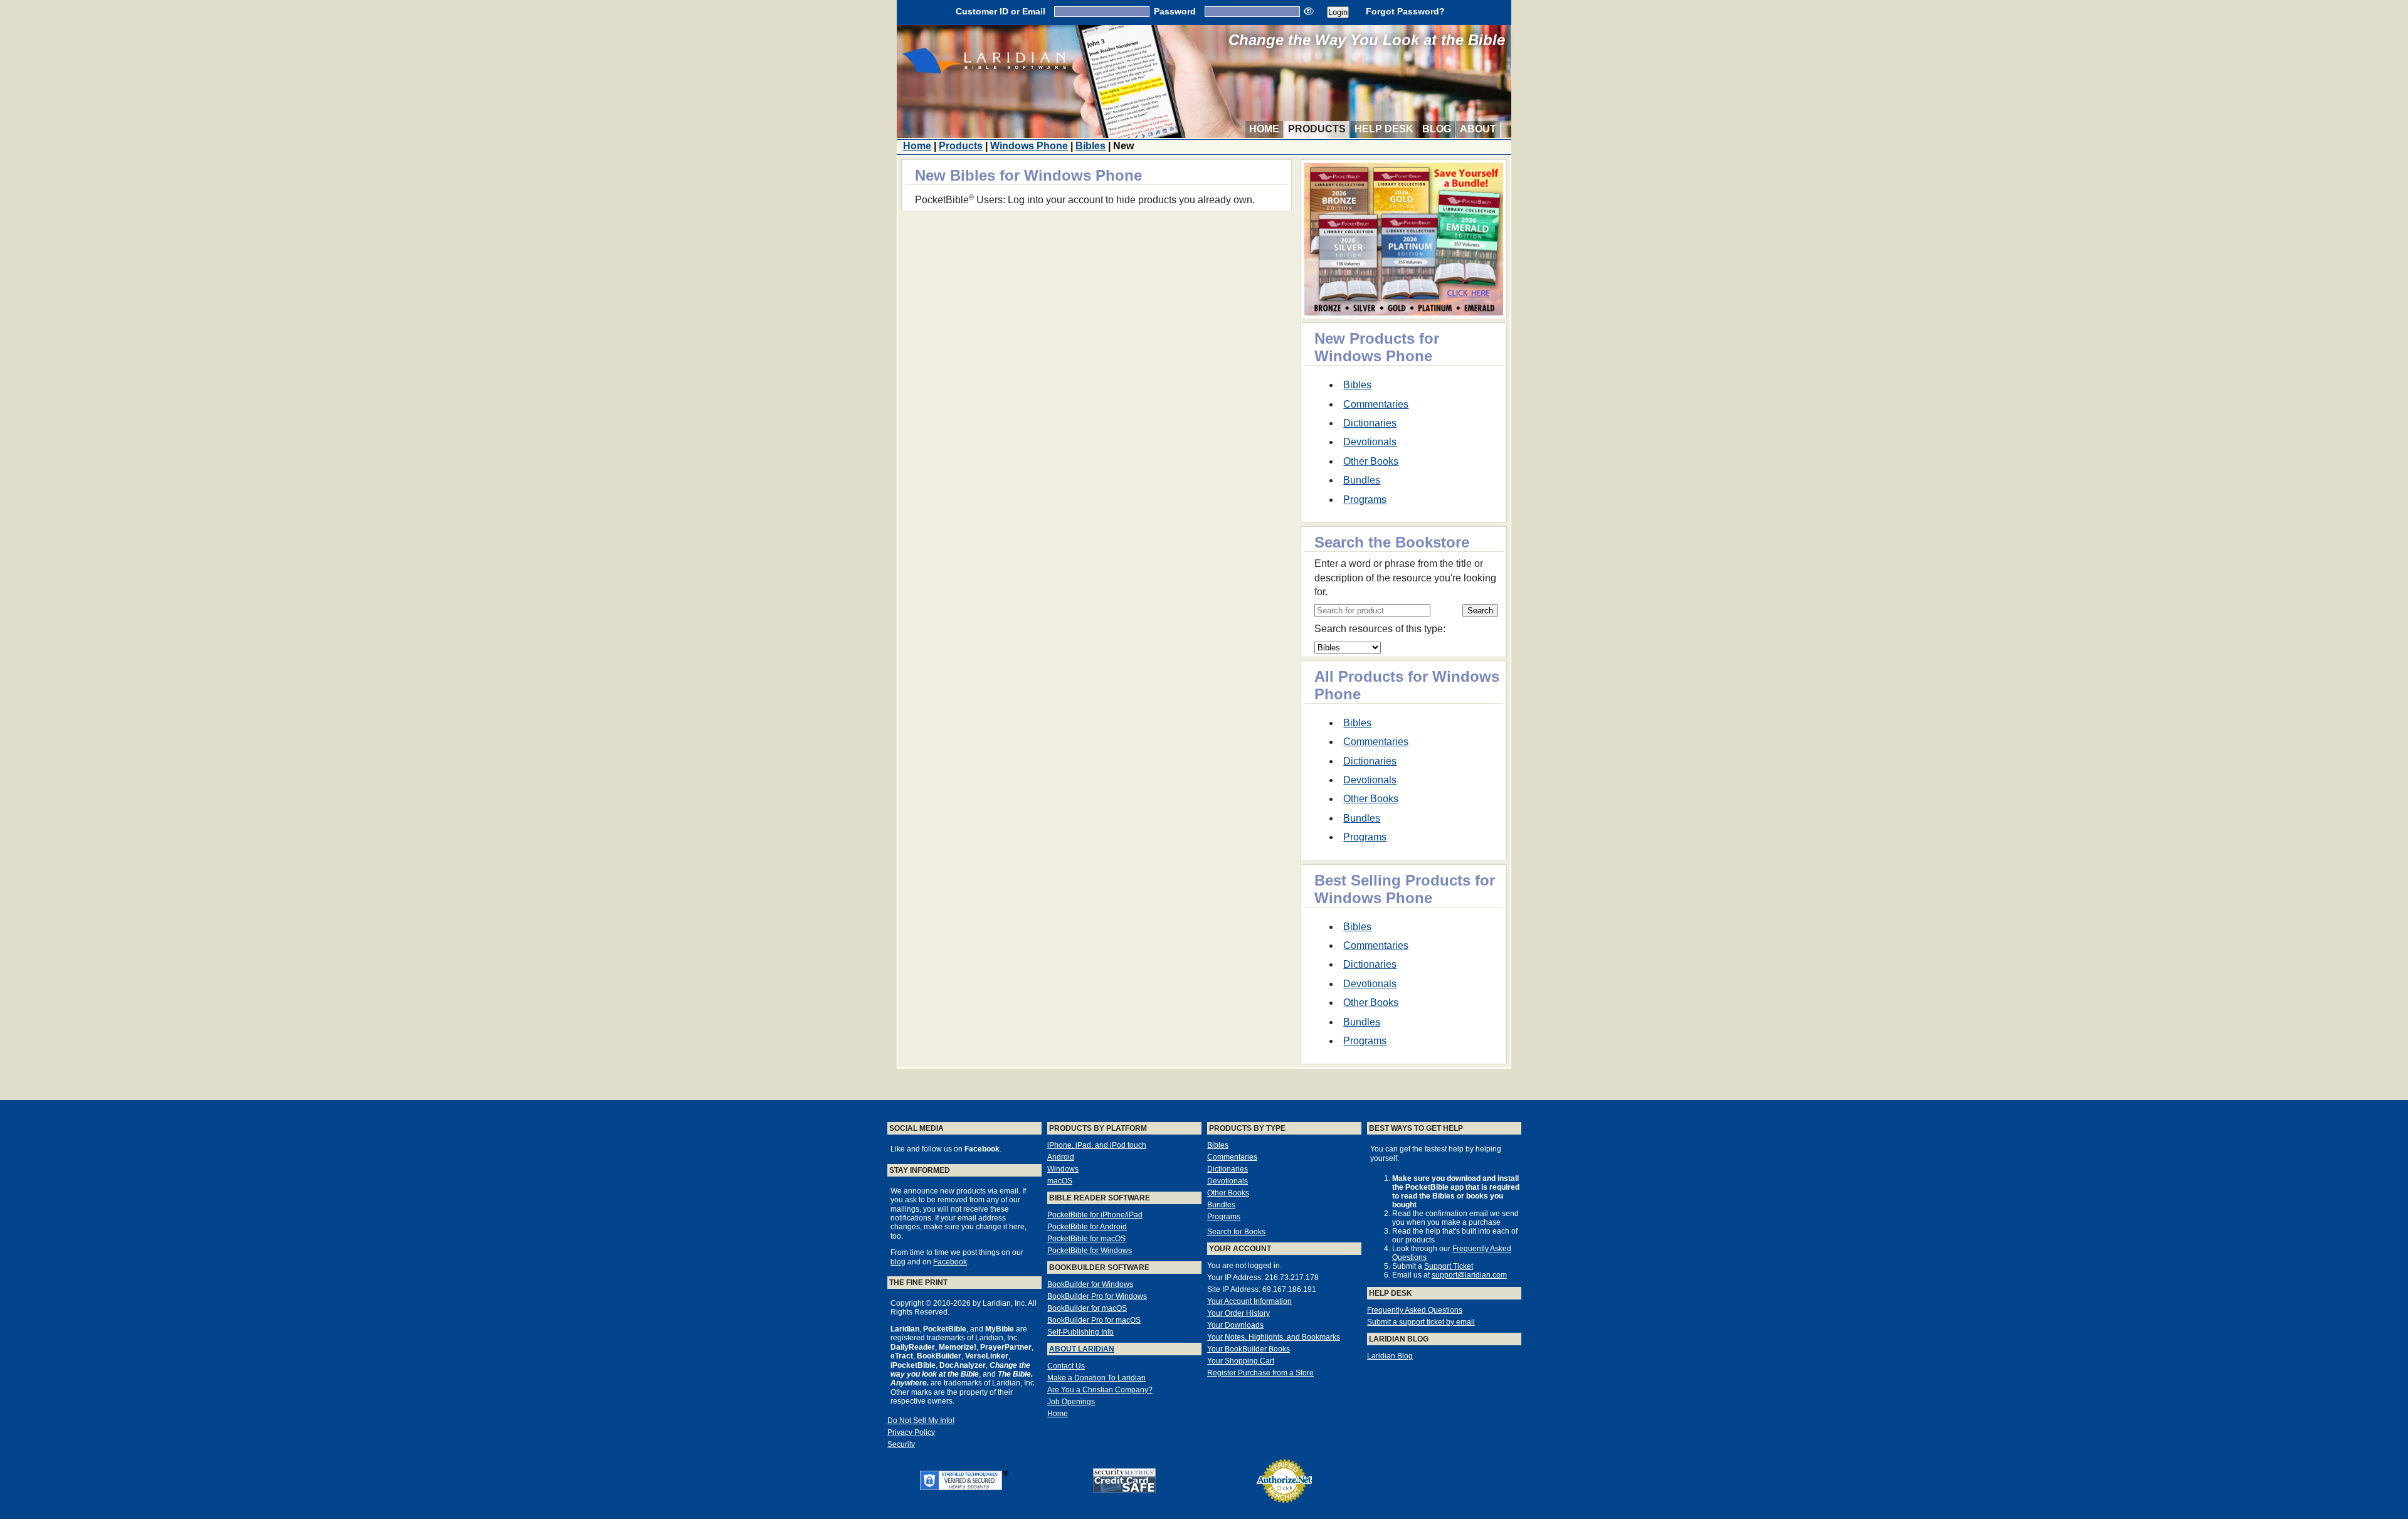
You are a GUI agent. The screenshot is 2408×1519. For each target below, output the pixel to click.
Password (1175, 11)
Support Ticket (1449, 1266)
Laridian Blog (1390, 1356)
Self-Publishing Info (1080, 1332)
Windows (1063, 1169)
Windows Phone (1029, 146)
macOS (1060, 1181)
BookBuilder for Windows (1090, 1284)
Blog (1437, 129)
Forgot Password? (1405, 11)
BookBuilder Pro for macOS (1094, 1320)
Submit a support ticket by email (1421, 1322)
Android (1061, 1157)
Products (1317, 129)
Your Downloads (1235, 1325)
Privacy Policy (911, 1432)
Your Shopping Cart (1241, 1361)
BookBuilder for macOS (1087, 1308)
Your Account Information (1249, 1301)
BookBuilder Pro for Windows (1097, 1296)
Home (1264, 129)
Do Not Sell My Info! (921, 1421)
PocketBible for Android (1087, 1227)
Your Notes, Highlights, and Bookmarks (1274, 1337)
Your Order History (1238, 1313)
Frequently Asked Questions (1415, 1310)
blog (898, 1262)
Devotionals (1370, 442)
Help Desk (1384, 129)
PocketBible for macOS (1086, 1239)
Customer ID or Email (1001, 11)
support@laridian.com (1469, 1275)
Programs (1365, 500)
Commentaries (1376, 404)
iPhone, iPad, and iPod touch (1097, 1145)
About (1478, 129)
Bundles (1362, 480)
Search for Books (1236, 1232)
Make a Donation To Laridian (1096, 1378)
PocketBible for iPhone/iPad (1095, 1215)
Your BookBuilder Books (1249, 1349)
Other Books (1371, 461)
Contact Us (1066, 1366)
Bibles (1090, 146)
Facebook (950, 1262)
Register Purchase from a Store (1260, 1373)
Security (901, 1444)
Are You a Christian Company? (1100, 1390)
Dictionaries (1370, 423)
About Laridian (1082, 1349)
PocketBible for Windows (1090, 1251)
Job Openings (1071, 1402)
